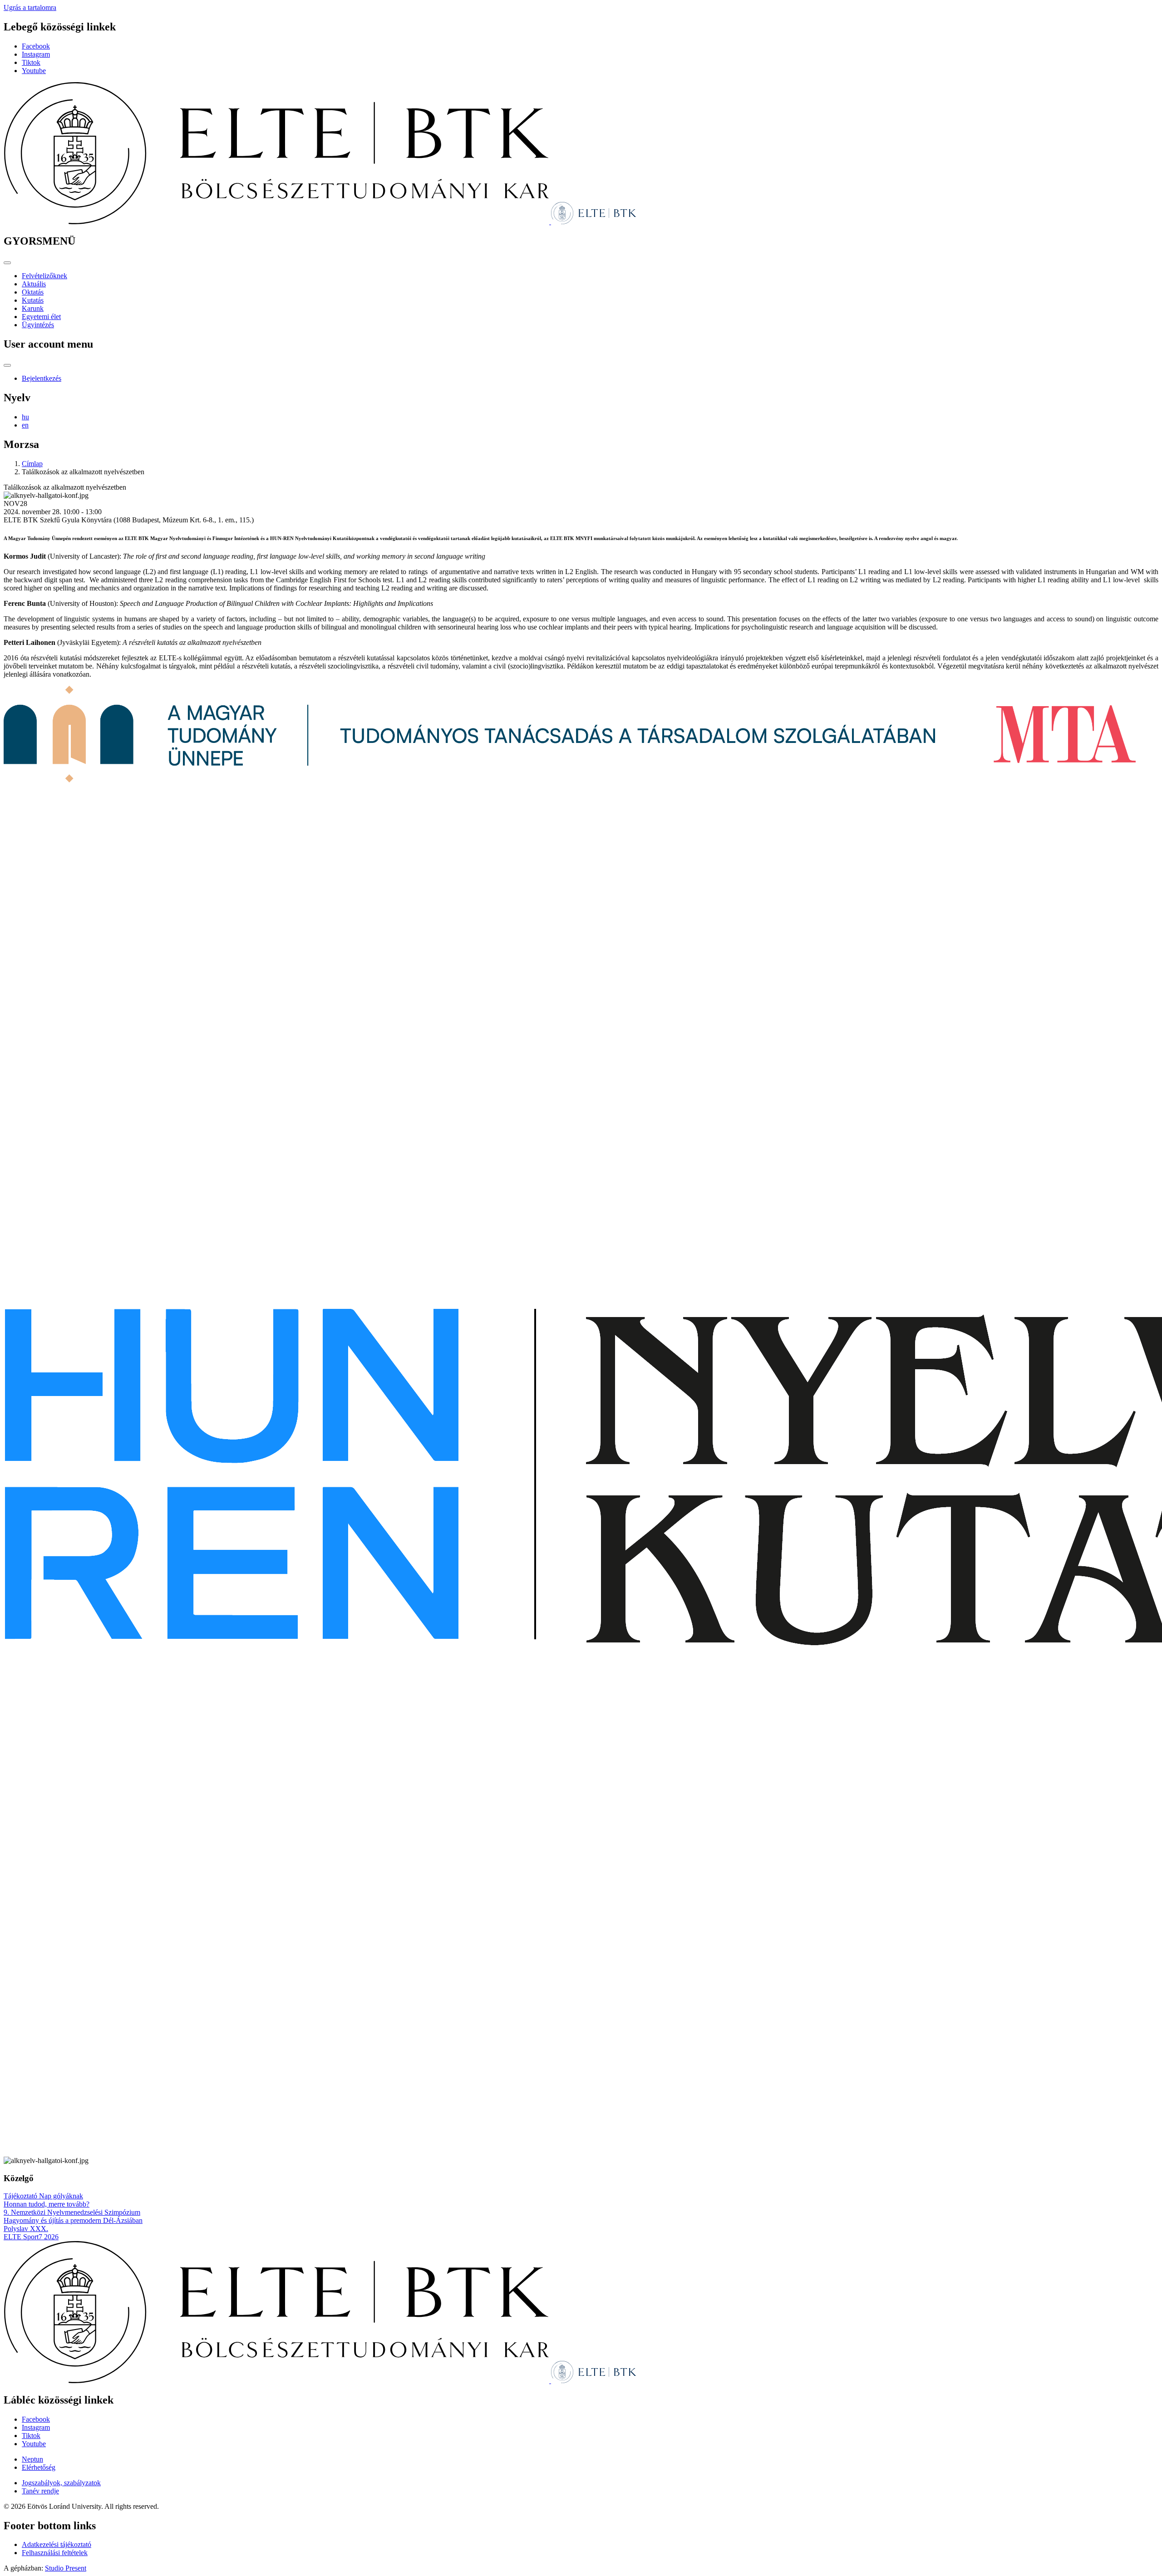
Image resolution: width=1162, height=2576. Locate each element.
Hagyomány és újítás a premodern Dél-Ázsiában (73, 2220)
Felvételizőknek (44, 276)
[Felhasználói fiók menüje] (7, 365)
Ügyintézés (38, 325)
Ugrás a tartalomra (30, 7)
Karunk (33, 308)
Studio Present (66, 2568)
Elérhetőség (39, 2467)
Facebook (36, 46)
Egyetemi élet (41, 317)
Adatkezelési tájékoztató (57, 2544)
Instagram (36, 54)
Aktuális (34, 284)
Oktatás (33, 292)
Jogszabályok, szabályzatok (61, 2483)
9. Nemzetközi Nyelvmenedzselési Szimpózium (72, 2212)
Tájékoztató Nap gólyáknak (43, 2196)
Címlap (32, 464)
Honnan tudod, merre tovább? (47, 2204)
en (25, 425)
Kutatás (33, 300)
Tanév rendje (40, 2491)
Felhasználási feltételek (55, 2553)
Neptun (32, 2459)
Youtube (34, 71)
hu (25, 417)
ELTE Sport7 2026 (31, 2237)
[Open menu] (7, 263)
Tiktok (31, 62)
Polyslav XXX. (26, 2229)
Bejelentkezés (42, 378)
